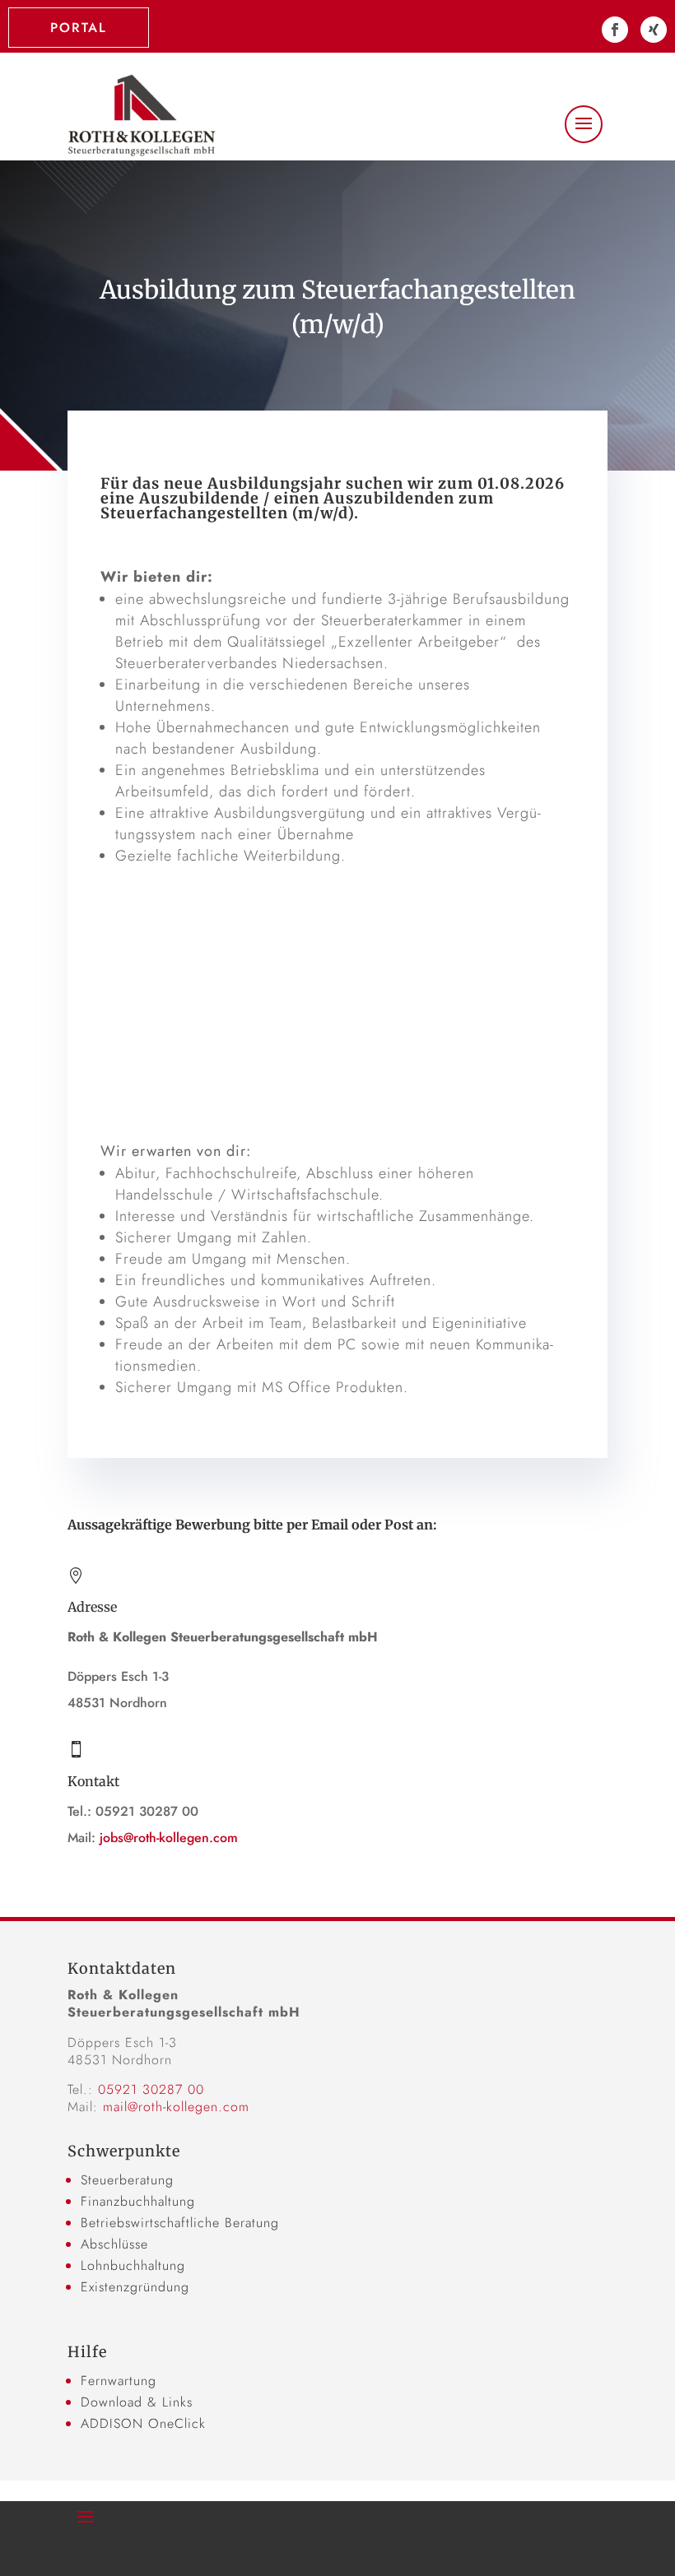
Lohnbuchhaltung (133, 2265)
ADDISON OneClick (143, 2423)
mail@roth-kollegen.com (176, 2107)
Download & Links (137, 2402)
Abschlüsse (114, 2244)
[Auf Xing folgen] (654, 30)
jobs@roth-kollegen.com (169, 1838)
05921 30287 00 (151, 2089)
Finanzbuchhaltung (138, 2201)
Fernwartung (119, 2381)
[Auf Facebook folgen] (615, 30)
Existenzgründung (135, 2287)
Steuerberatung (127, 2180)
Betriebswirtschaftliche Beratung (180, 2223)
